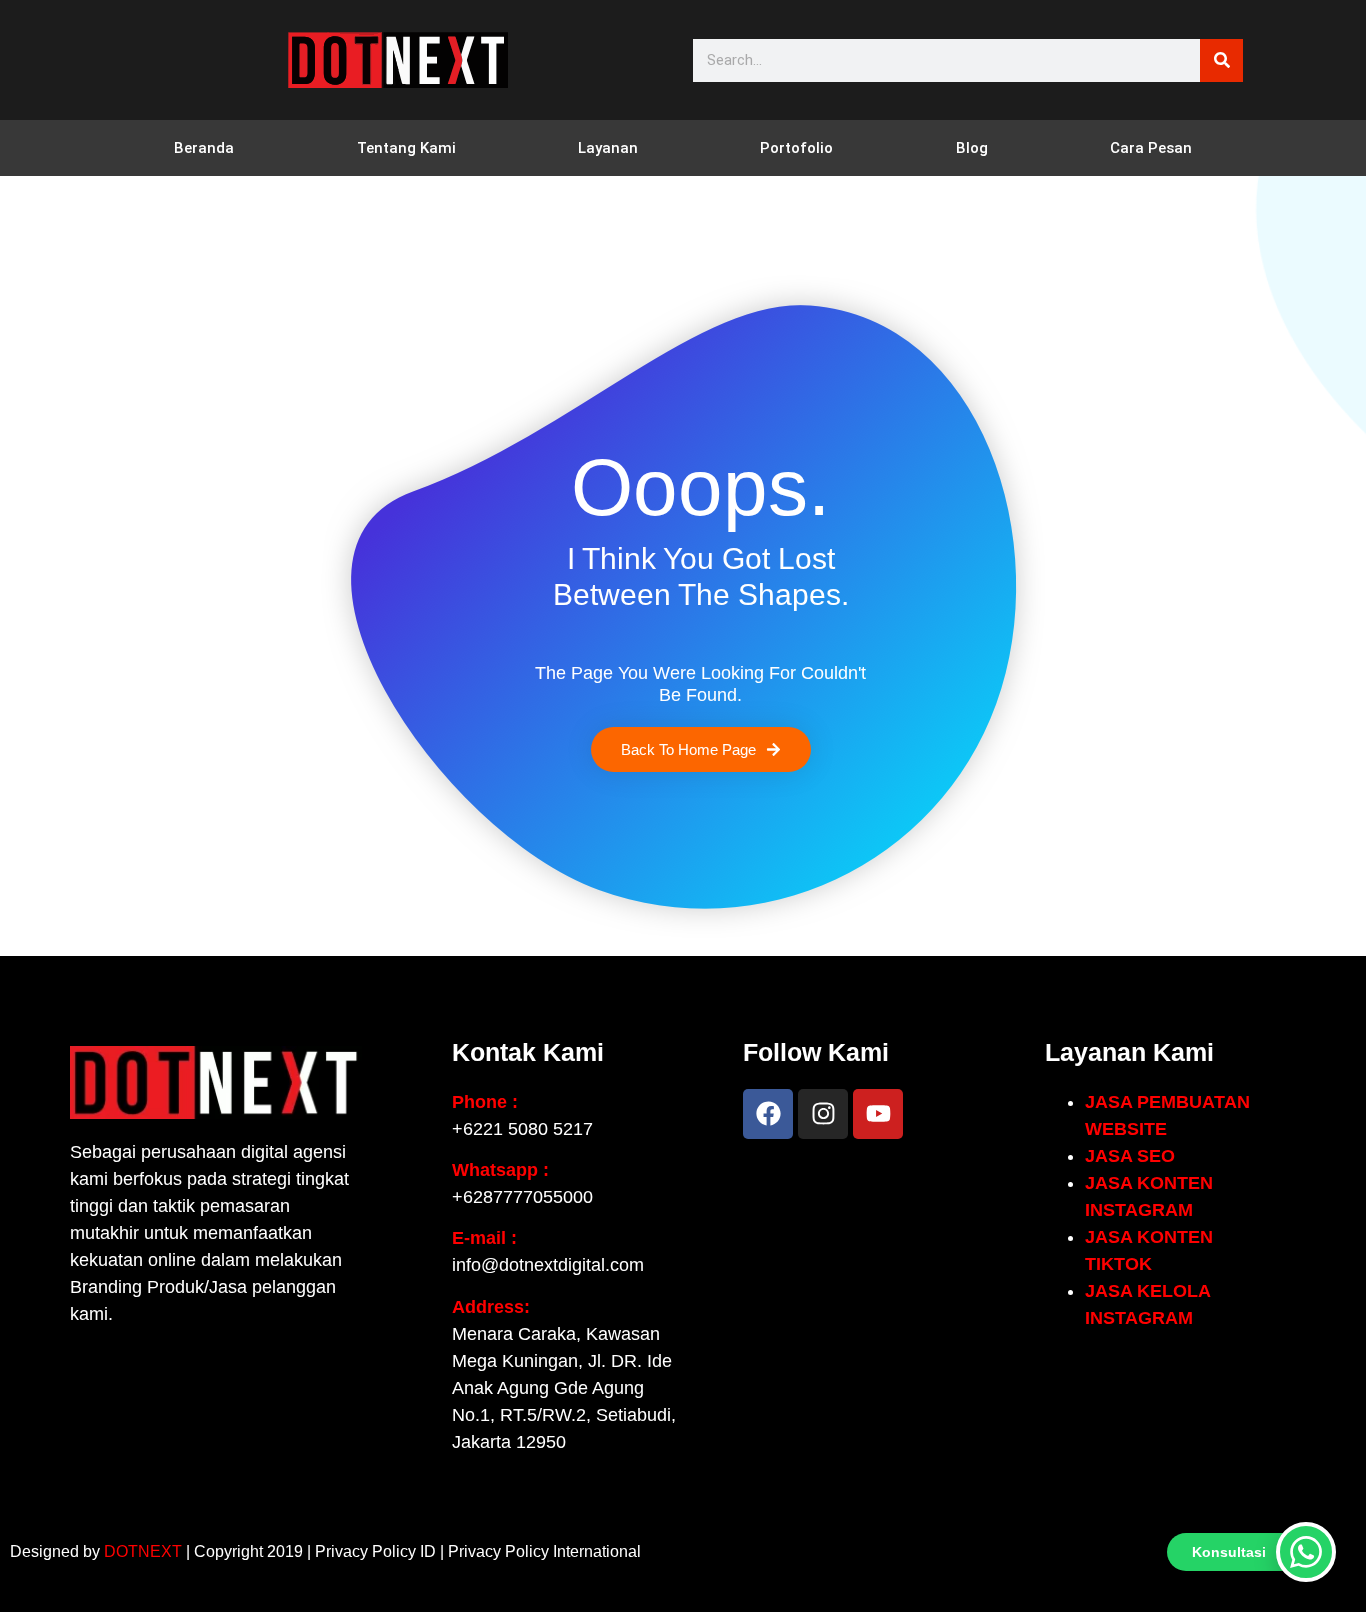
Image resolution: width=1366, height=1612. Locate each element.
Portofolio (796, 148)
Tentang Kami (406, 148)
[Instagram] (823, 1114)
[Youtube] (878, 1114)
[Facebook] (768, 1114)
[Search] (1221, 60)
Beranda (204, 148)
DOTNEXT (143, 1551)
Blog (972, 148)
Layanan (608, 148)
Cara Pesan (1151, 148)
